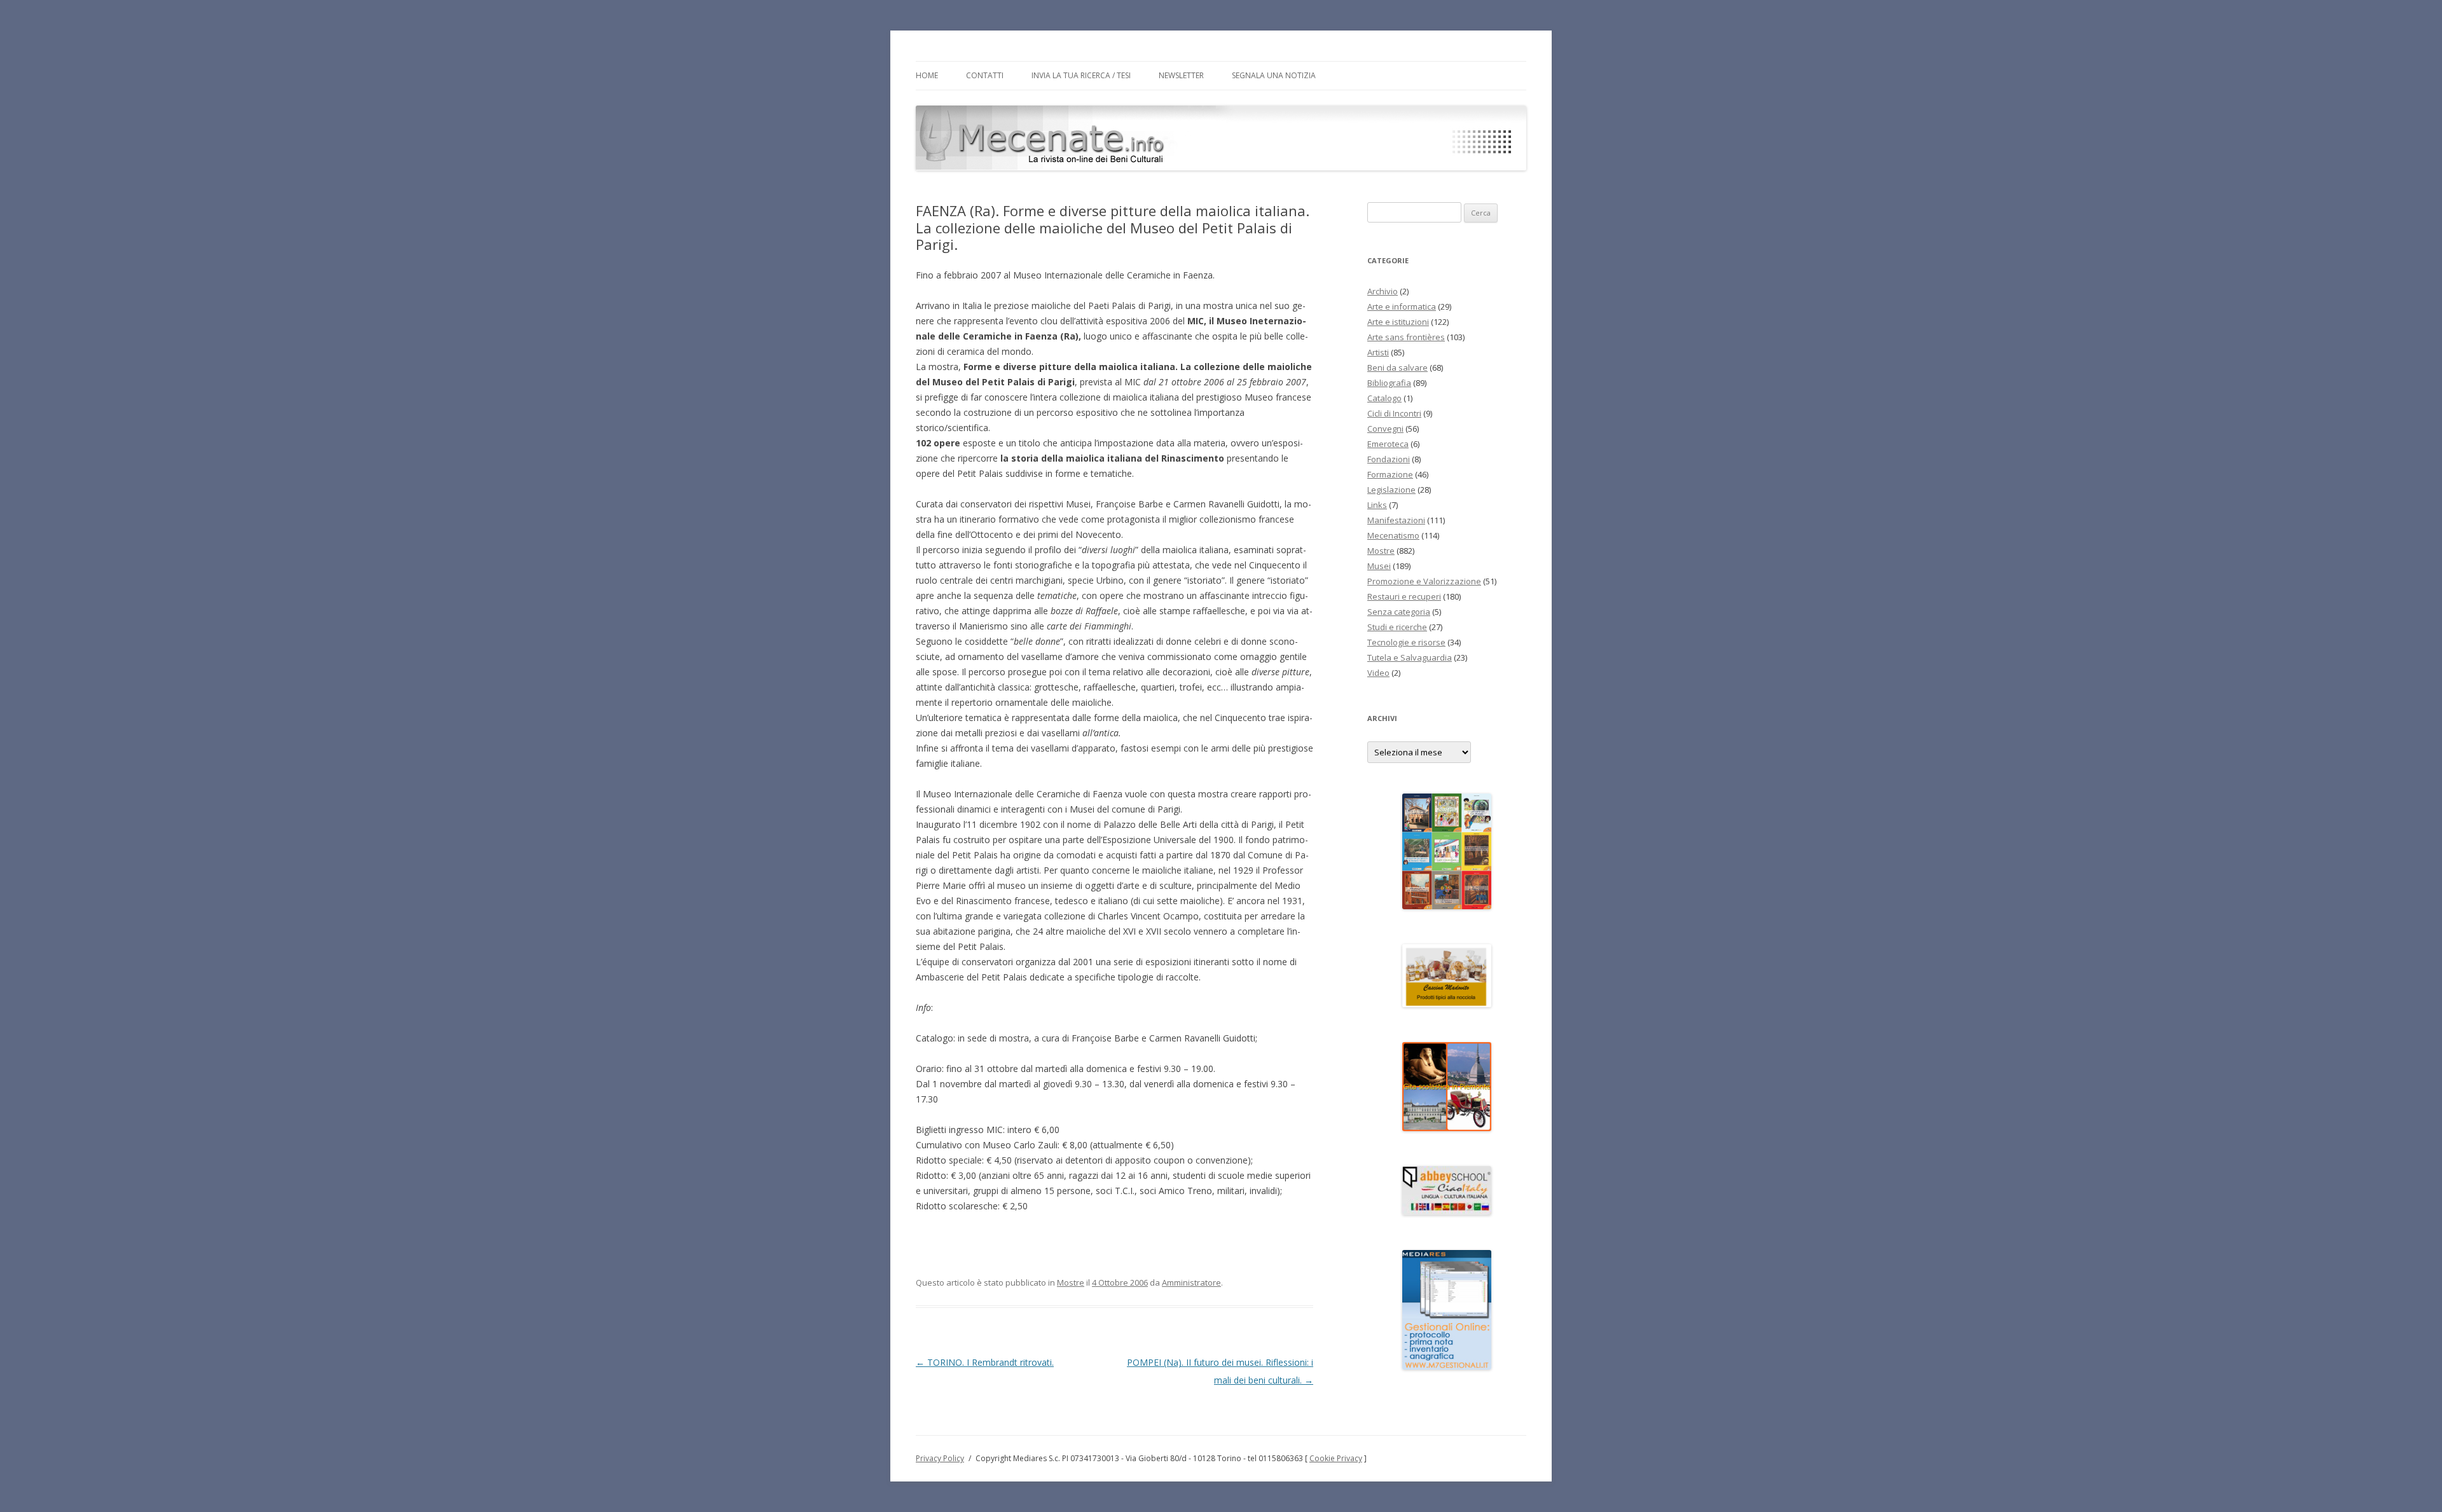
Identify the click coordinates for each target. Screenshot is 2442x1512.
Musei (1379, 566)
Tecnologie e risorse (1406, 642)
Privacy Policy (940, 1458)
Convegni (1385, 429)
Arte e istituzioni (1398, 322)
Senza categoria (1399, 612)
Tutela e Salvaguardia (1410, 657)
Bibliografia (1389, 383)
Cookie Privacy (1336, 1458)
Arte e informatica (1402, 306)
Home (927, 75)
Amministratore (1191, 1282)
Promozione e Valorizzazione (1424, 581)
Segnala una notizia (1274, 75)
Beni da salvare (1397, 368)
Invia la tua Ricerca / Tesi (1081, 75)
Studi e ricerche (1397, 627)
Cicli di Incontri (1394, 413)
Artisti (1378, 352)
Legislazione (1391, 490)
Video (1378, 673)
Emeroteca (1388, 444)
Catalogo (1384, 398)
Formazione (1390, 474)
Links (1377, 505)
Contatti (985, 75)
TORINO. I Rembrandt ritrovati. (985, 1362)
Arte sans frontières (1406, 337)
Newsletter (1181, 75)
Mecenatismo (1393, 535)
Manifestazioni (1396, 520)
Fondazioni (1389, 459)
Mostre (1071, 1282)
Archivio (1383, 291)
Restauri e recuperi (1404, 596)
